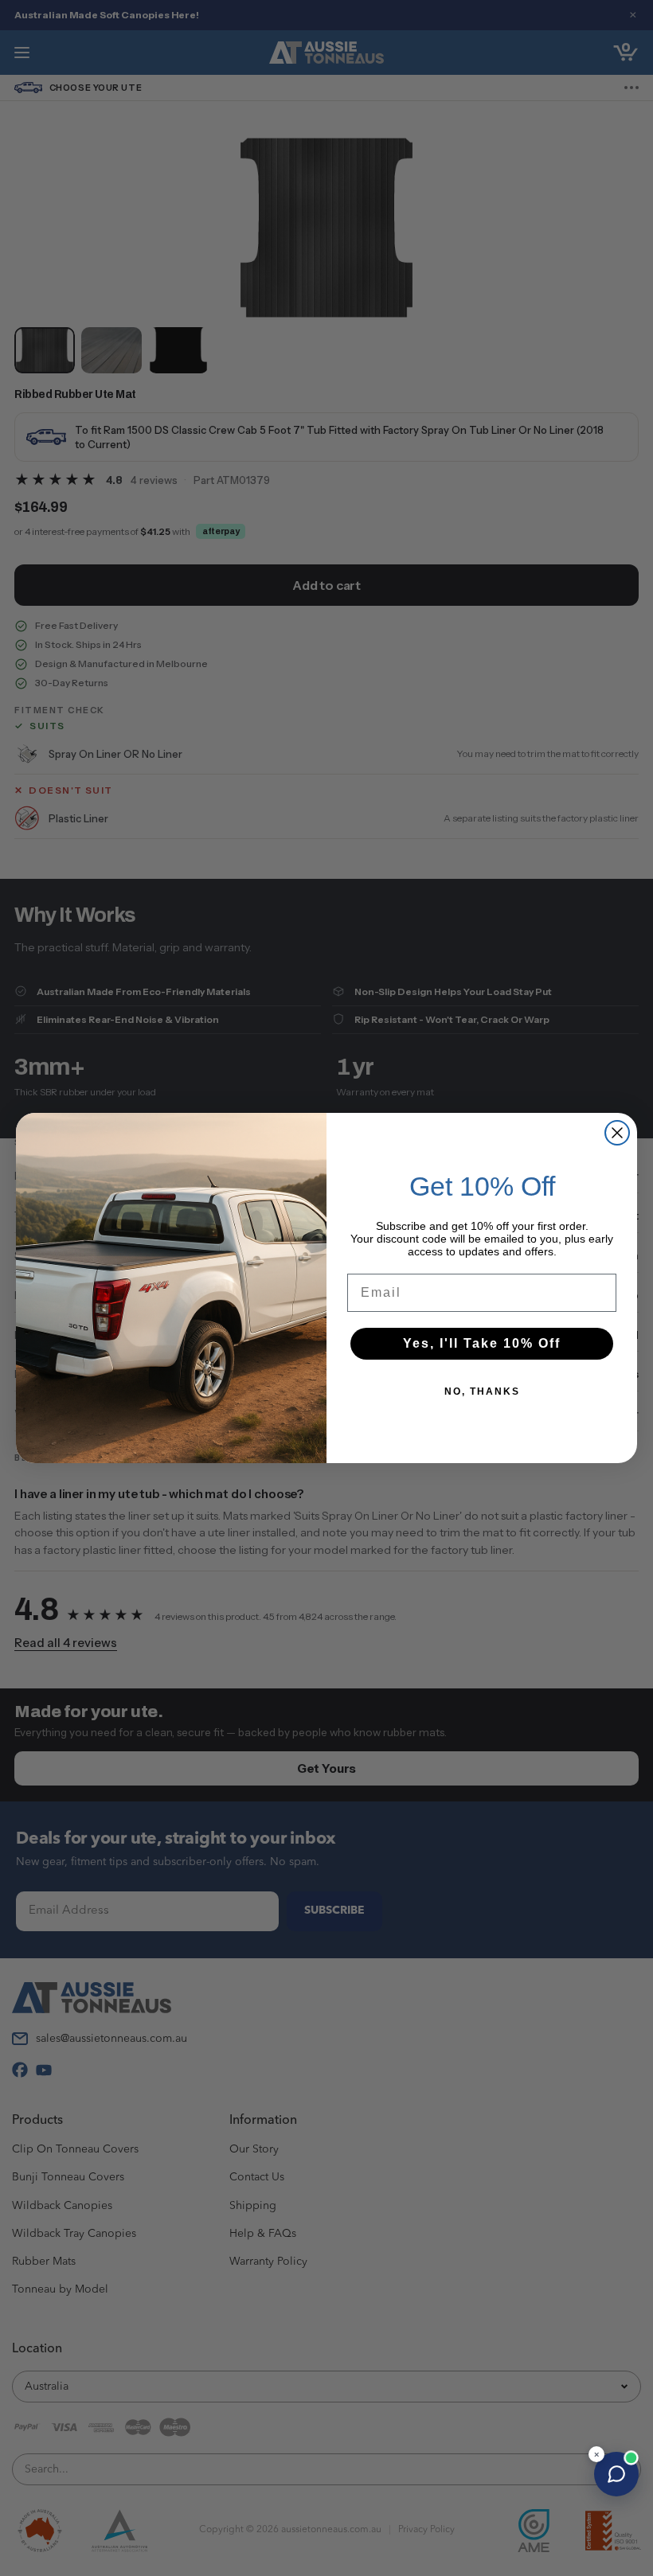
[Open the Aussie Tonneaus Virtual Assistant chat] (616, 2474)
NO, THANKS (482, 1391)
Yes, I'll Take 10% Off (482, 1343)
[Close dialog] (617, 1133)
